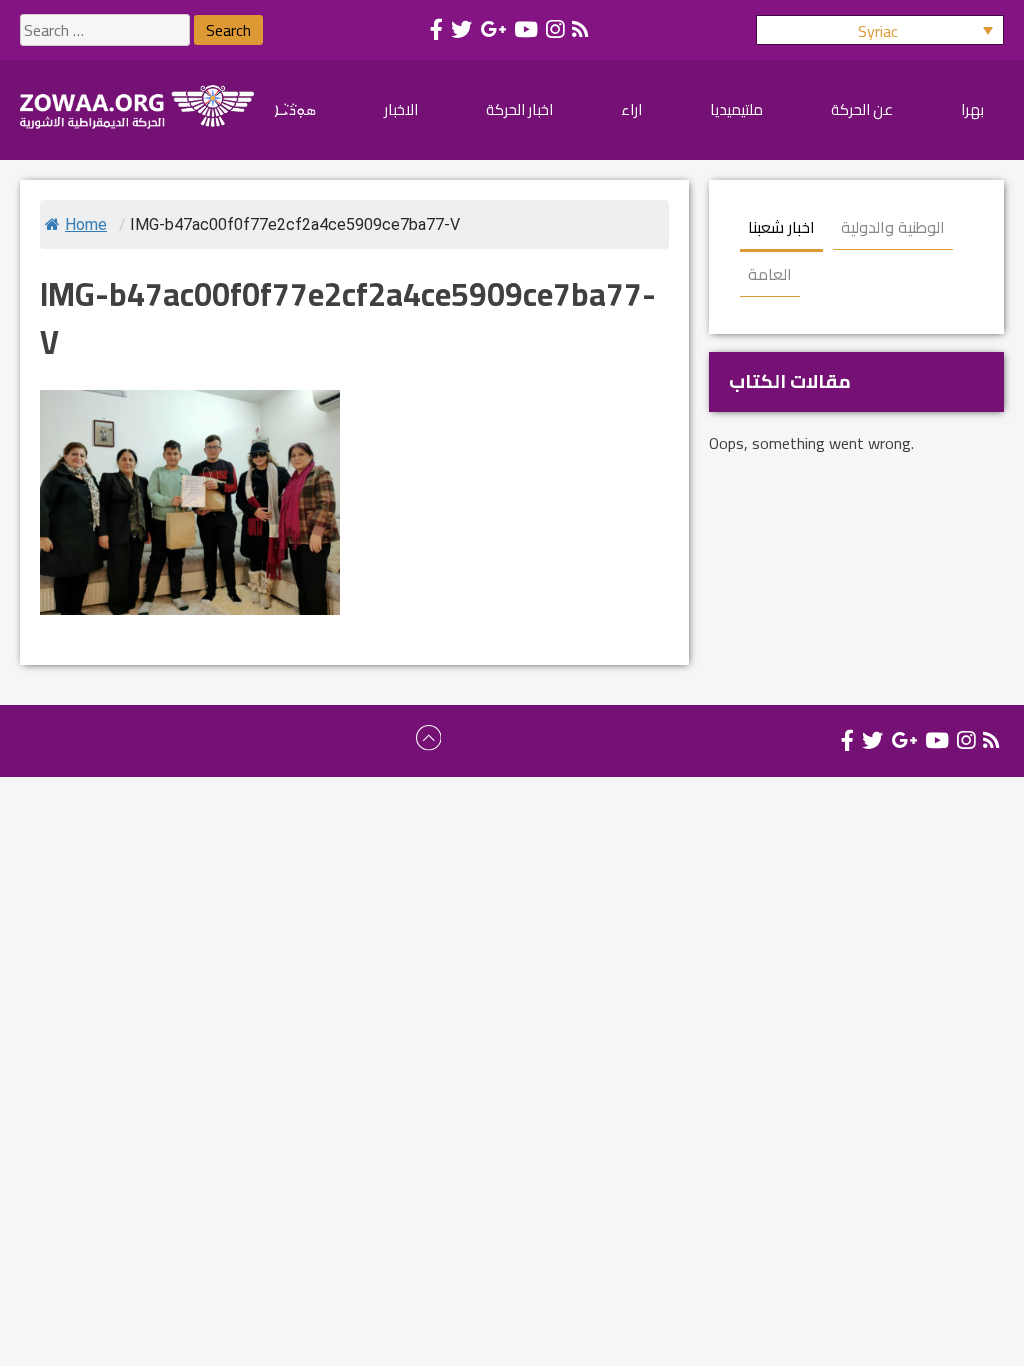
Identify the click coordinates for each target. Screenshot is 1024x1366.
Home (86, 224)
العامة (770, 274)
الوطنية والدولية (893, 227)
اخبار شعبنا (781, 227)
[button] (880, 30)
